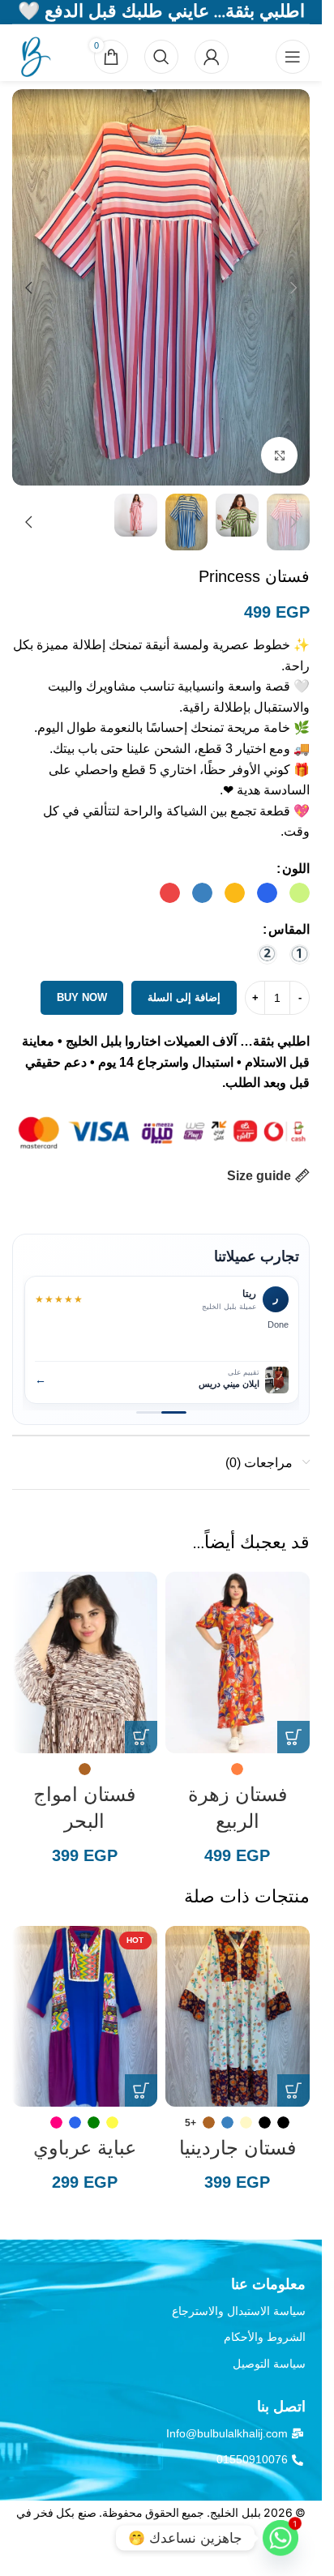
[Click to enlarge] (279, 455)
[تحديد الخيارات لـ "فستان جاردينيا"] (293, 2090)
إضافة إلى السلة (184, 997)
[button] (293, 288)
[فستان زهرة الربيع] (238, 1662)
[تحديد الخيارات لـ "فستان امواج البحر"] (141, 1737)
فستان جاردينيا (238, 2148)
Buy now (82, 997)
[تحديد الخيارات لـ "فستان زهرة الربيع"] (293, 1737)
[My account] (212, 57)
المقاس (289, 929)
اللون (296, 869)
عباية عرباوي (85, 2148)
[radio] (300, 893)
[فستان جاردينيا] (238, 2016)
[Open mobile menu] (293, 57)
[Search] (161, 57)
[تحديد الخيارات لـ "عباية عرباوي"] (141, 2090)
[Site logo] (32, 56)
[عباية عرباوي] (85, 2016)
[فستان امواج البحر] (85, 1662)
